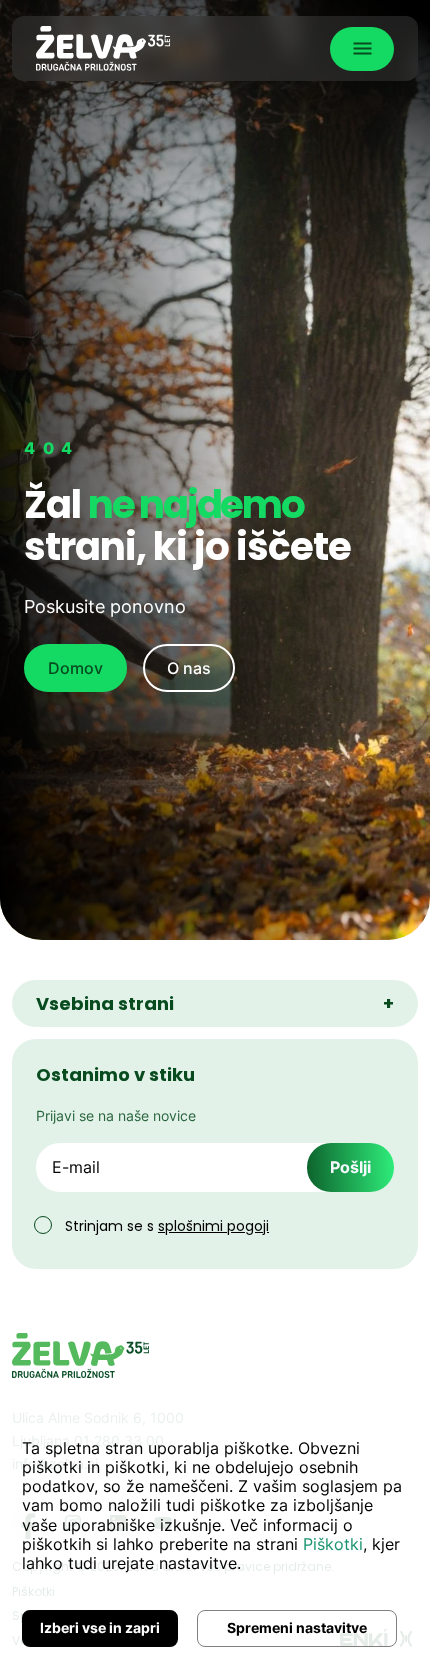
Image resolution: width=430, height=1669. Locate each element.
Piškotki (333, 1544)
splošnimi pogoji (213, 1226)
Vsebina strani (215, 1003)
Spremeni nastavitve (297, 1627)
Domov (75, 668)
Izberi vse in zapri (100, 1627)
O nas (189, 668)
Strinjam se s (167, 1226)
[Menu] (362, 49)
